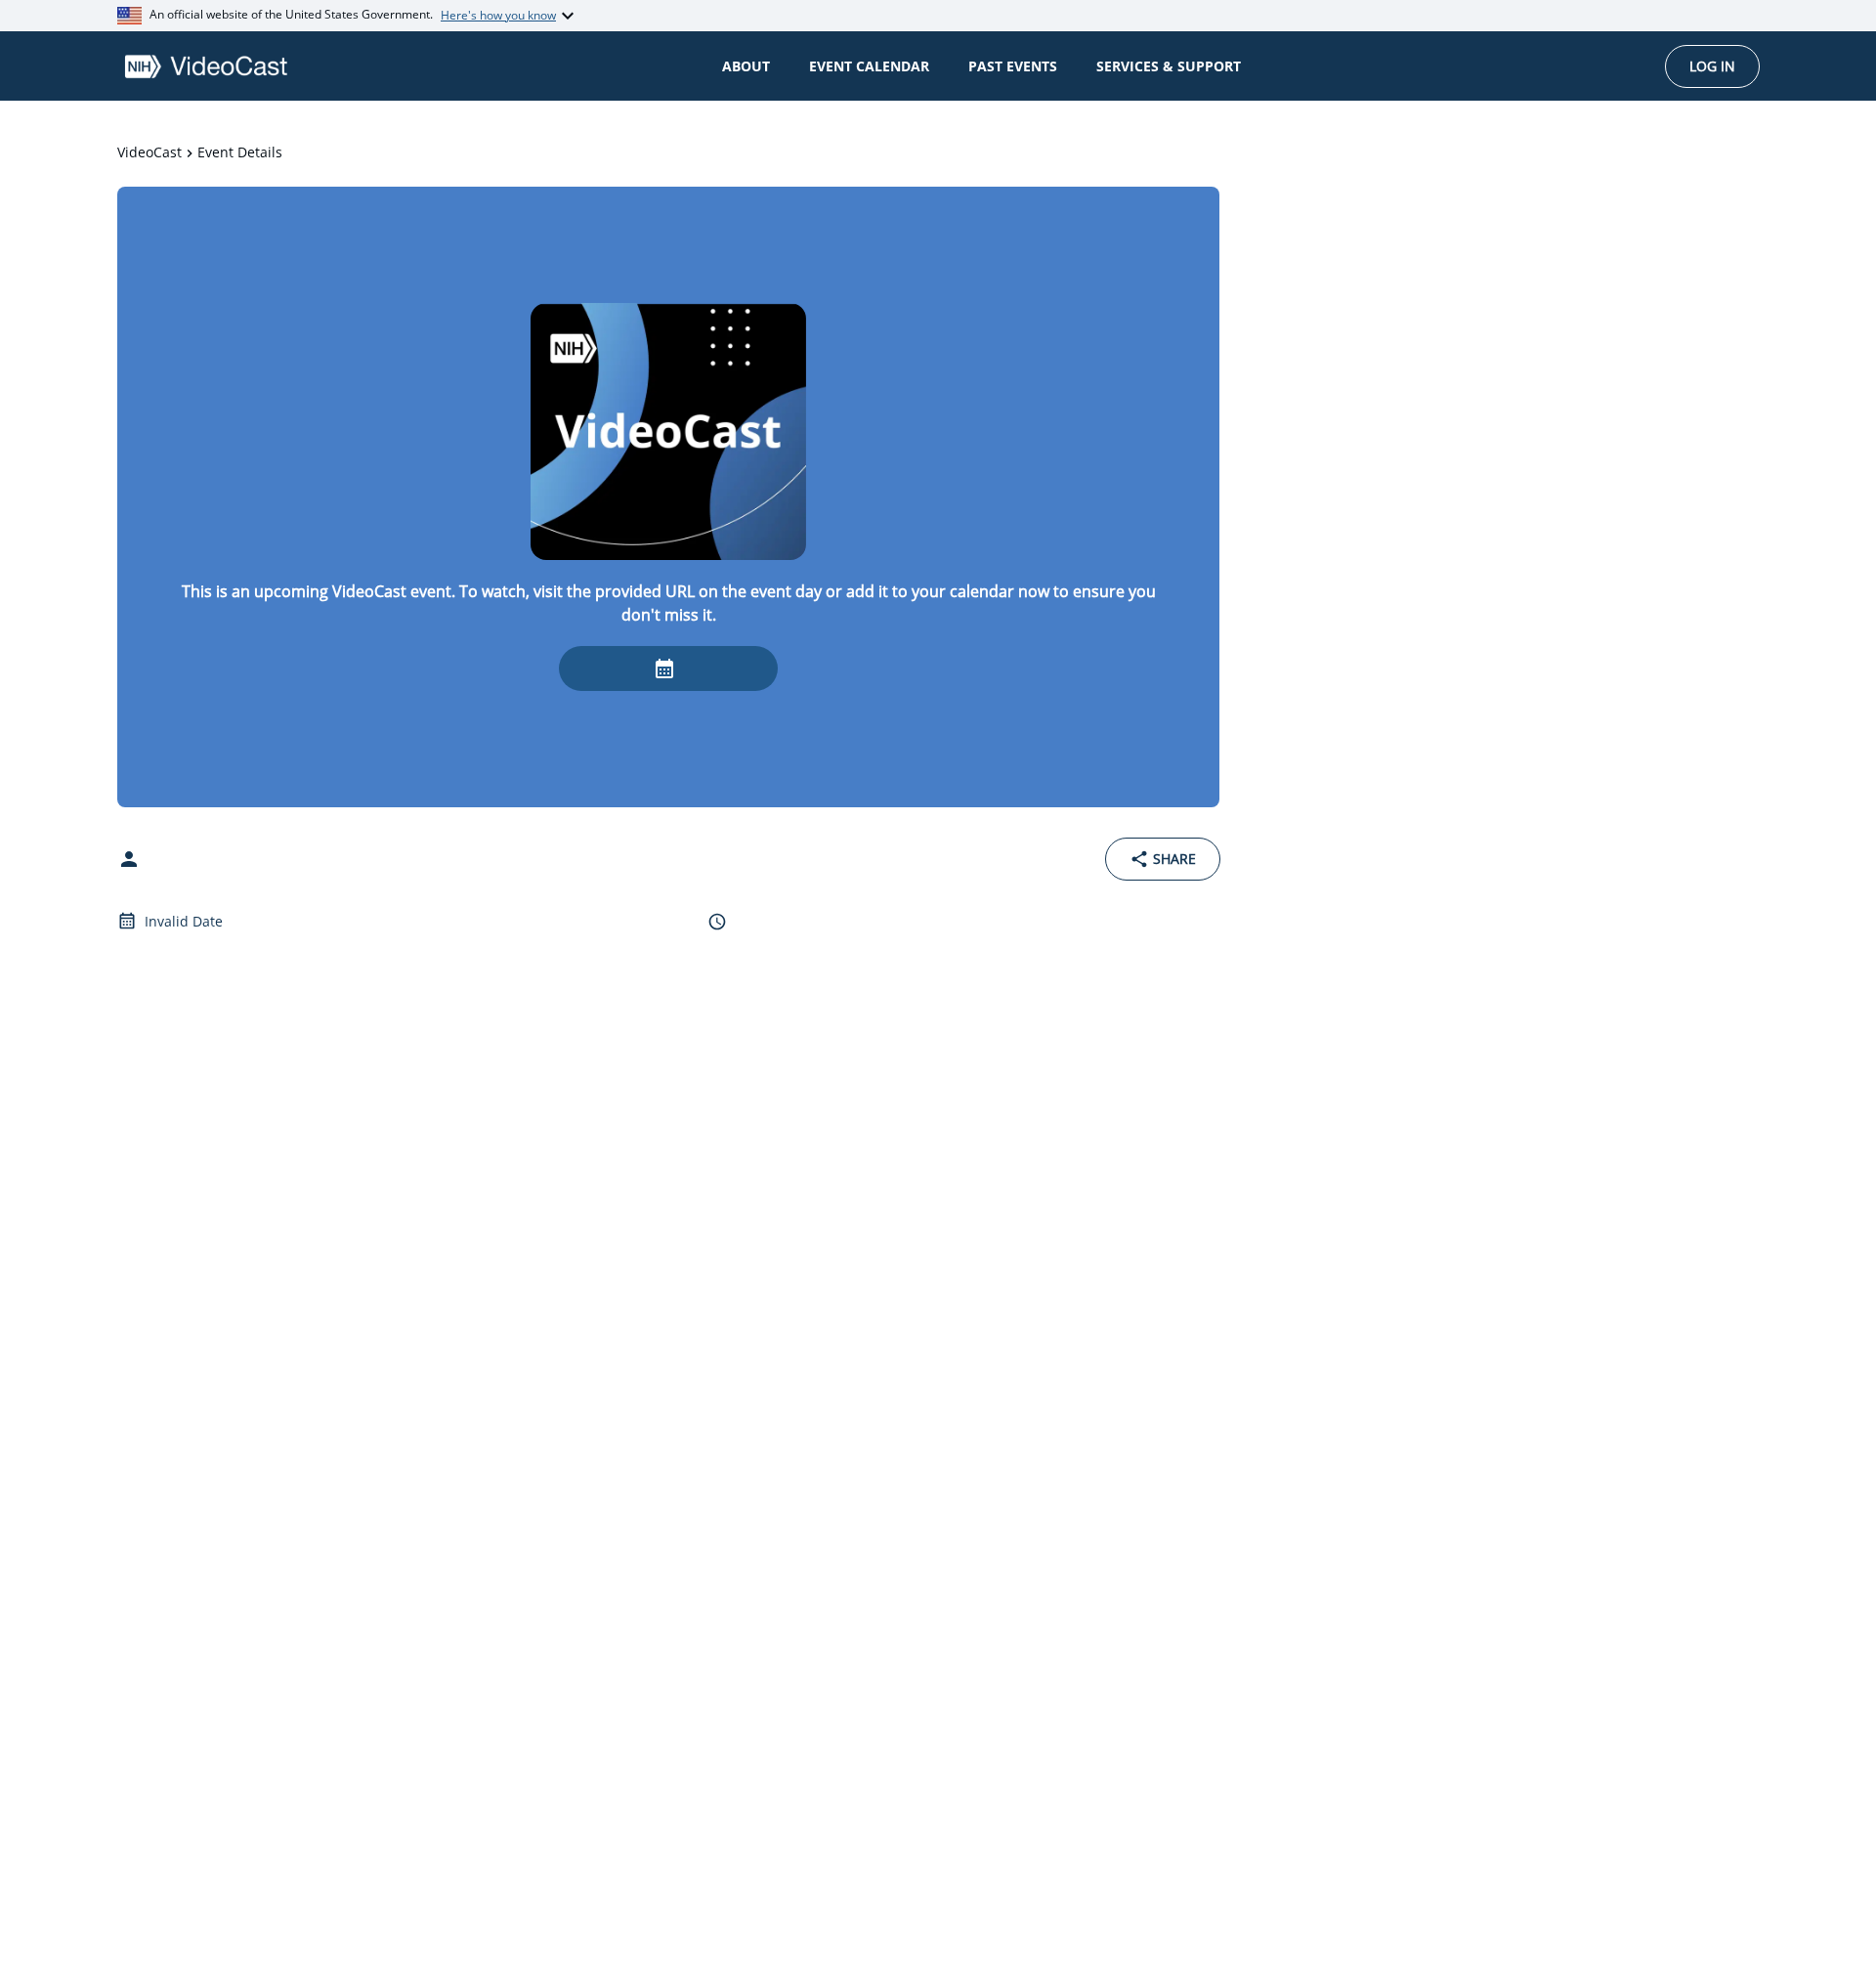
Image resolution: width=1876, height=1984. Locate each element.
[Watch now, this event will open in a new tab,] (668, 669)
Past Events (1013, 66)
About (746, 66)
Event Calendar (869, 66)
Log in (1712, 66)
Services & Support (1169, 66)
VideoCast (149, 152)
